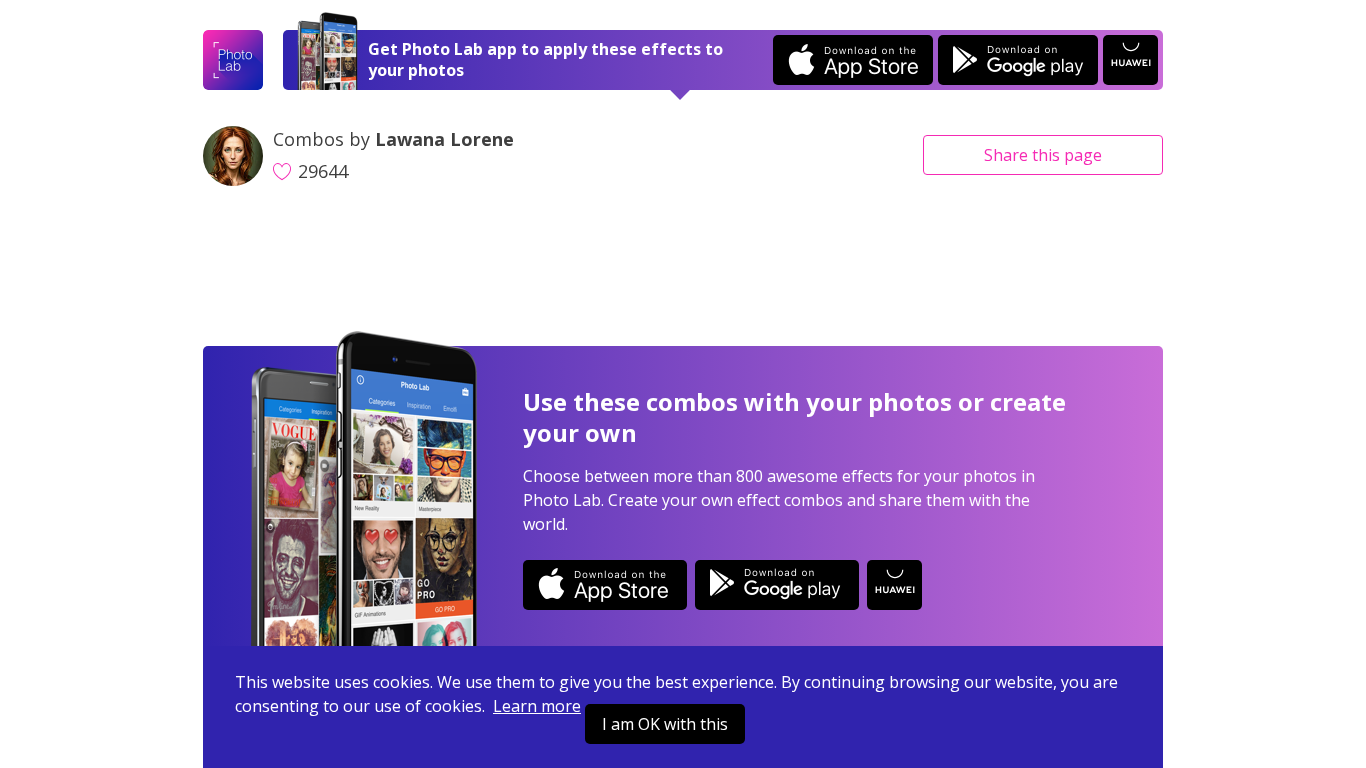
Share (1043, 155)
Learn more (537, 706)
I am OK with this (665, 724)
